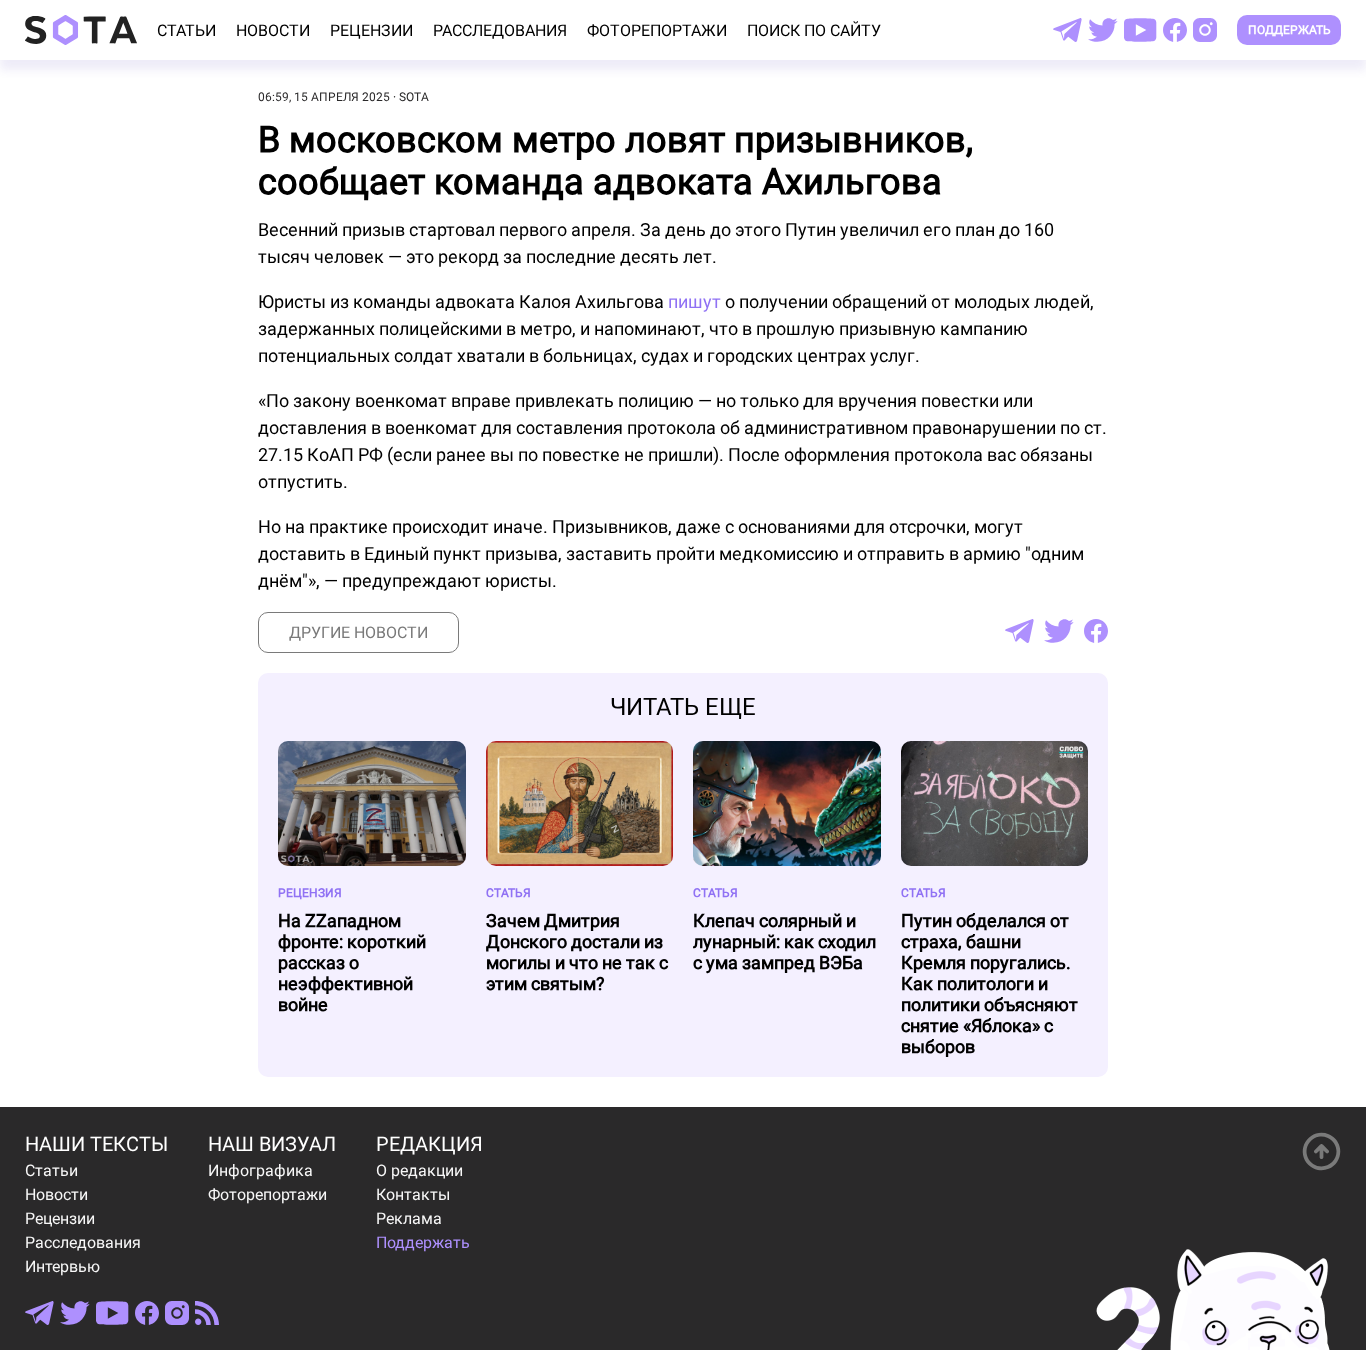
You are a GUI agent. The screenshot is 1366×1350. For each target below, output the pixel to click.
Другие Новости (358, 632)
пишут (694, 301)
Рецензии (371, 30)
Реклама (409, 1218)
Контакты (413, 1194)
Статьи (186, 30)
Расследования (500, 30)
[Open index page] (81, 30)
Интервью (62, 1266)
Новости (273, 30)
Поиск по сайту (814, 30)
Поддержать (1289, 30)
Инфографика (260, 1170)
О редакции (419, 1170)
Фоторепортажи (657, 30)
